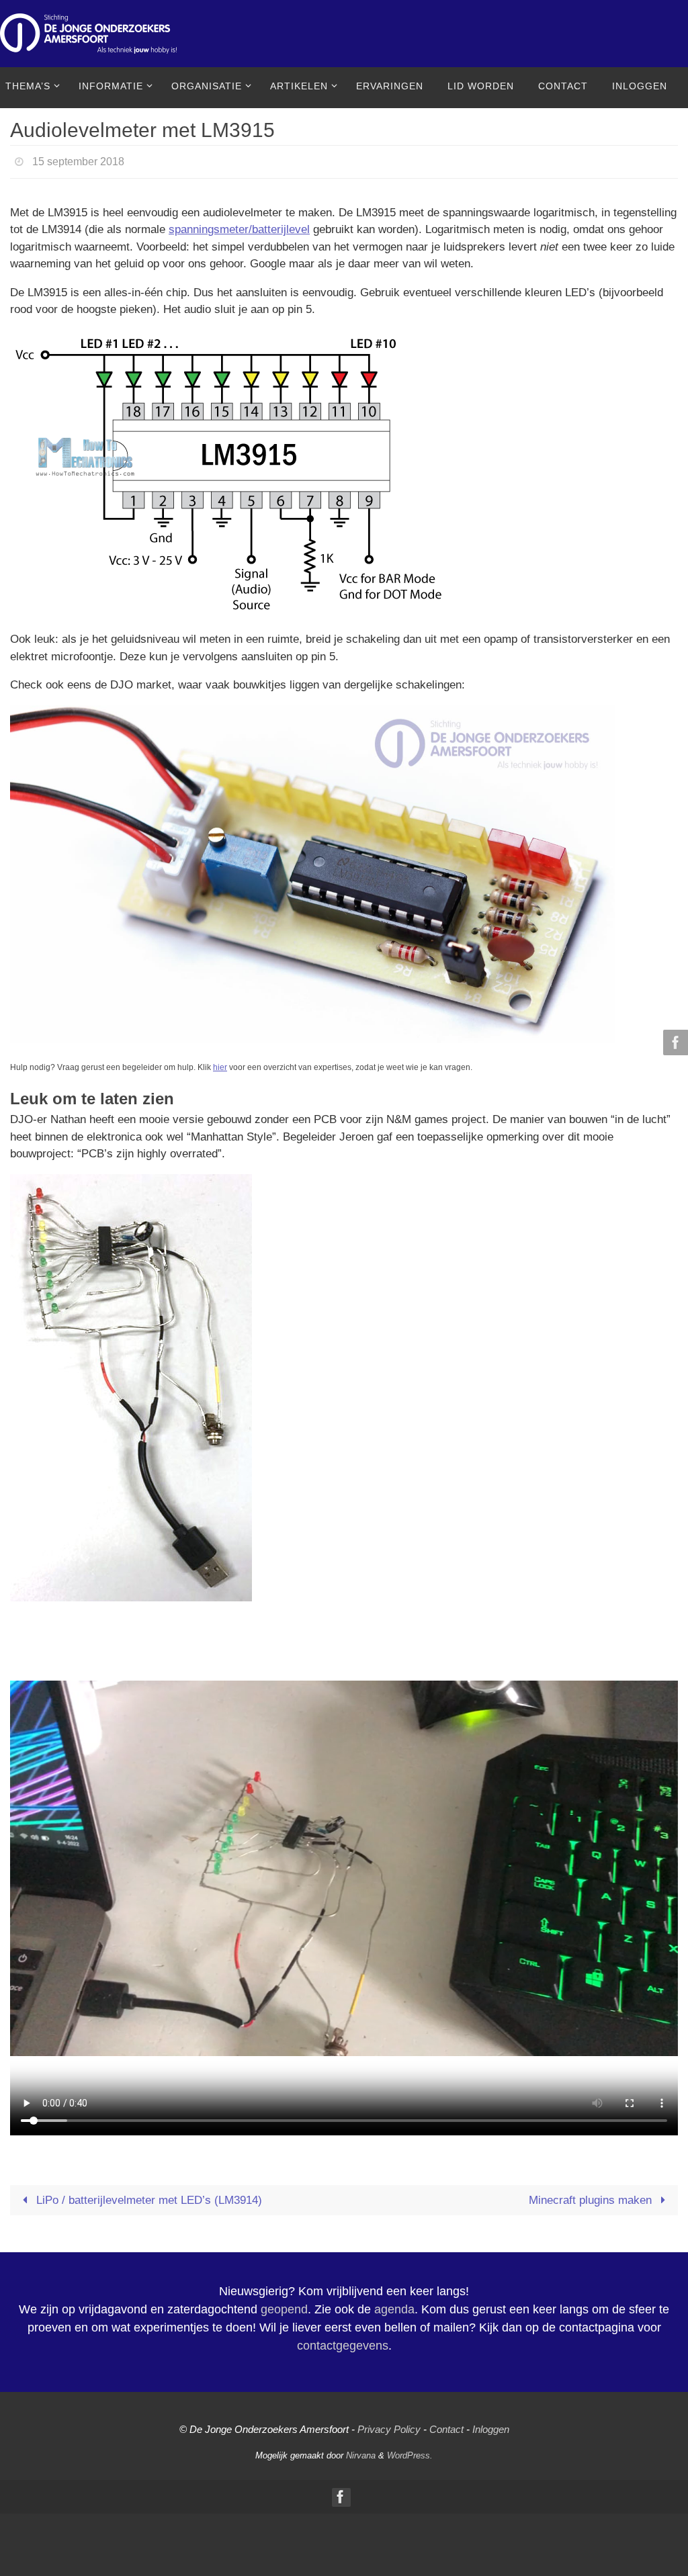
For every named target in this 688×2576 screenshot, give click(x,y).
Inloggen (491, 2426)
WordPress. (410, 2451)
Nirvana (361, 2451)
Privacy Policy (389, 2426)
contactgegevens (343, 2342)
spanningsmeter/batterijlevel (239, 226)
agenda (394, 2306)
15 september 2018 (78, 160)
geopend (284, 2306)
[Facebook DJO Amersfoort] (674, 1042)
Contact (446, 2426)
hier (220, 1064)
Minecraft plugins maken (592, 2196)
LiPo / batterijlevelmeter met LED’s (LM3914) (147, 2196)
